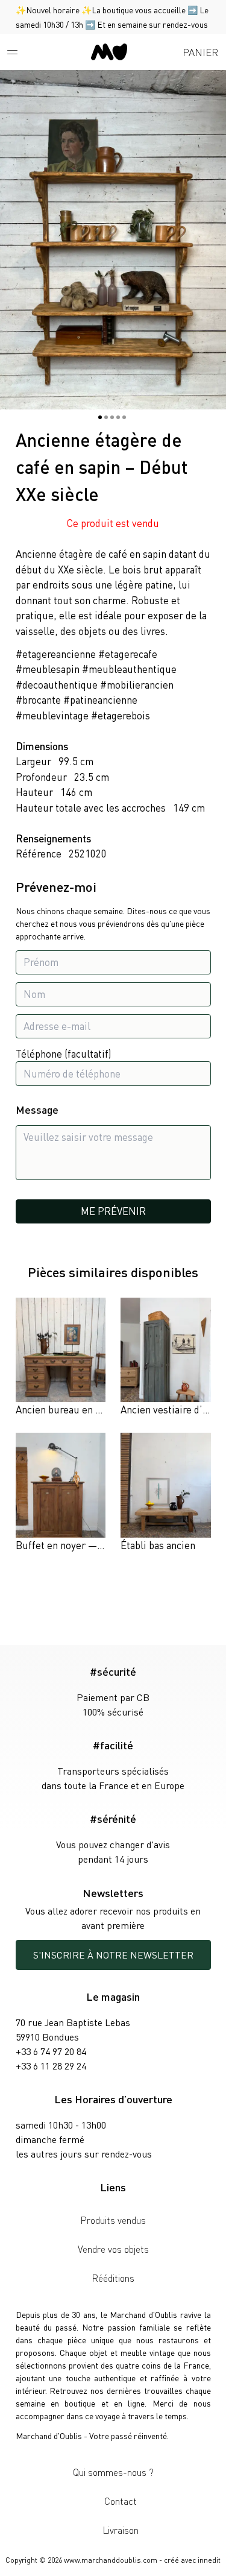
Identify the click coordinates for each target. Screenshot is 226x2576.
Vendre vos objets (113, 2249)
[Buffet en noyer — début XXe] (61, 1493)
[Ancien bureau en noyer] (61, 1358)
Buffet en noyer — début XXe (80, 1545)
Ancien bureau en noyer (68, 1409)
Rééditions (113, 2278)
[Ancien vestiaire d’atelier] (165, 1358)
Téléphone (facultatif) (64, 1053)
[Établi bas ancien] (165, 1493)
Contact (121, 2501)
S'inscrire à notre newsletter (113, 1955)
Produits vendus (113, 2220)
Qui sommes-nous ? (113, 2472)
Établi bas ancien (158, 1545)
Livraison (121, 2530)
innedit (209, 2560)
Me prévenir (113, 1211)
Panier (200, 52)
